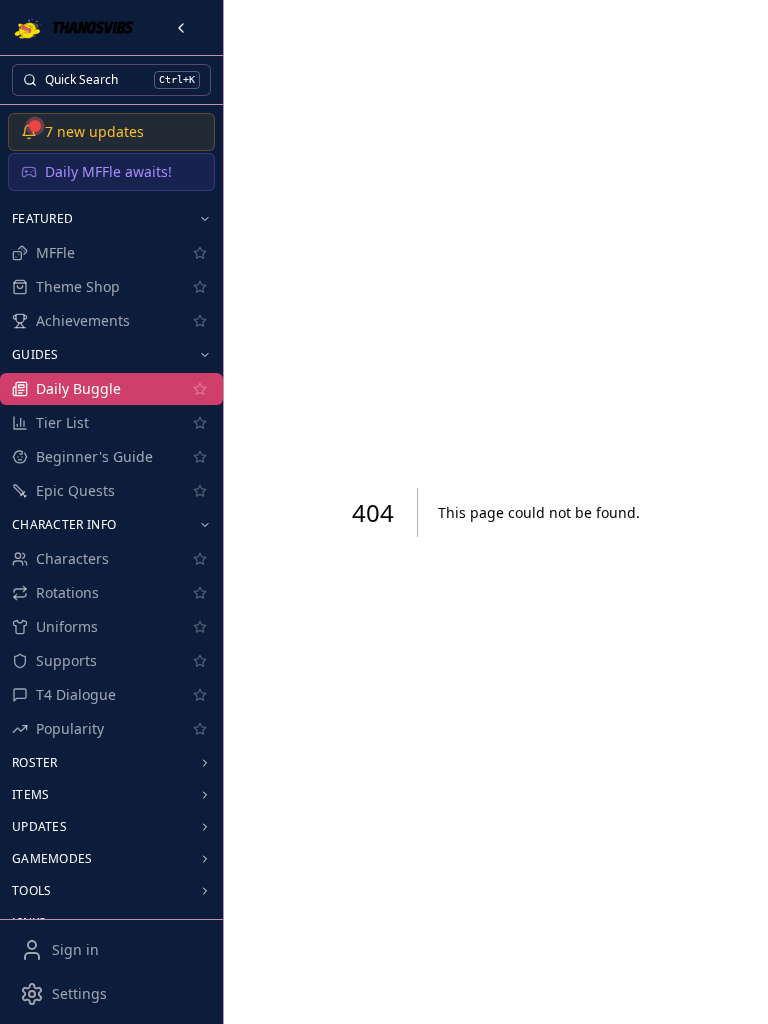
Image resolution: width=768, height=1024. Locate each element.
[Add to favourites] (200, 253)
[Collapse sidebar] (181, 28)
